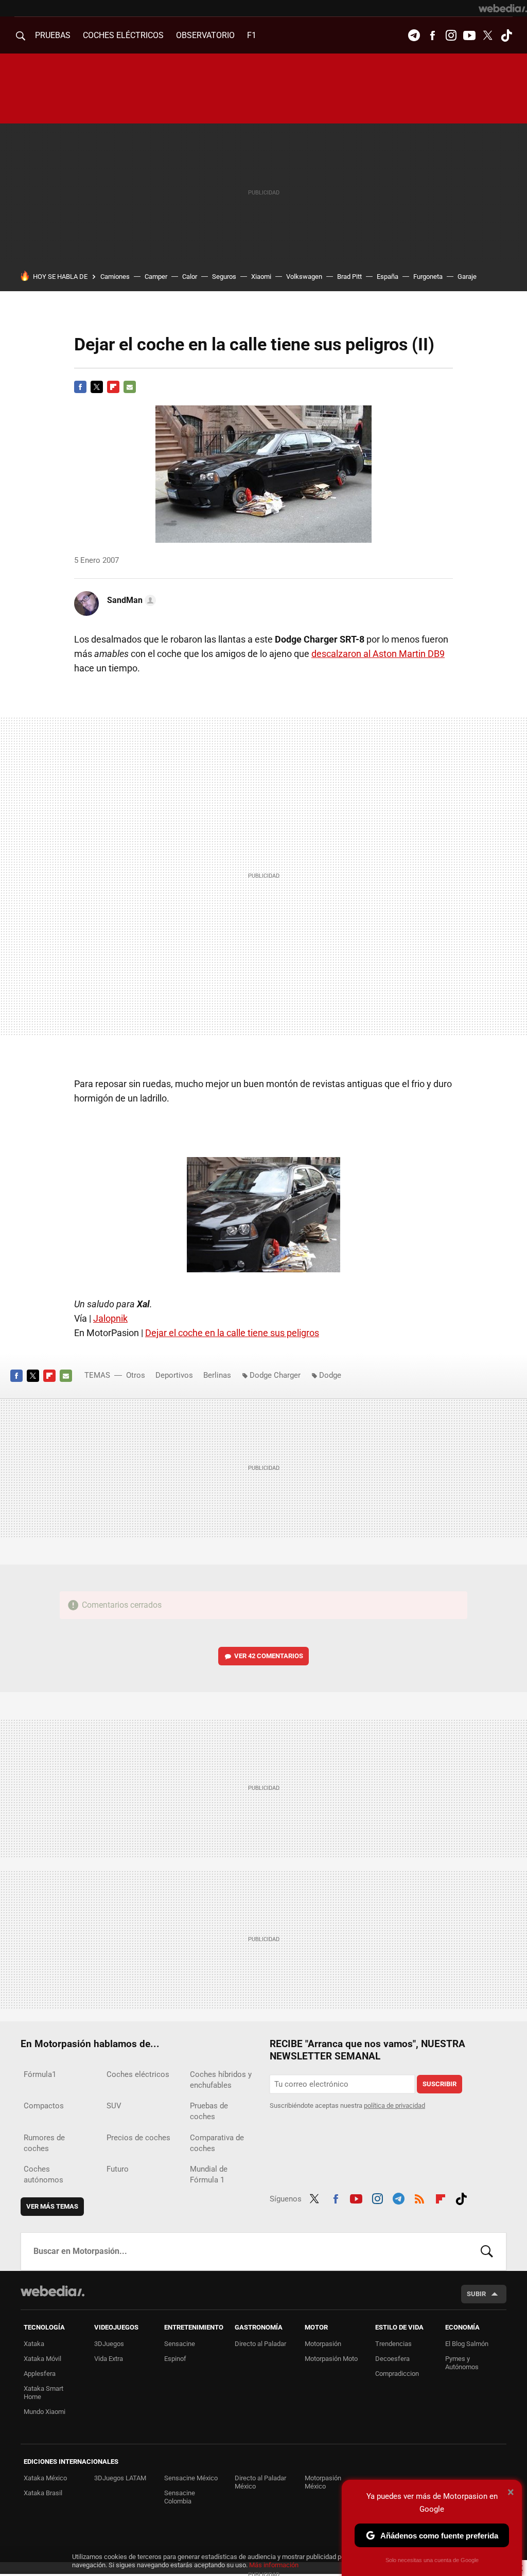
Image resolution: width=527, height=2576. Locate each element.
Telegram (414, 35)
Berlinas (217, 1375)
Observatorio (205, 35)
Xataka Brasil (43, 2493)
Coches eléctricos (138, 2074)
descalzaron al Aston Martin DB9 (378, 654)
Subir (476, 2294)
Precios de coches (138, 2138)
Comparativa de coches (217, 2143)
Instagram (451, 35)
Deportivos (174, 1375)
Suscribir (440, 2084)
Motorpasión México (323, 2482)
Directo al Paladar (260, 2344)
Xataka (34, 2344)
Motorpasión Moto (331, 2359)
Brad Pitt (349, 277)
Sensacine (180, 2344)
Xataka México (45, 2478)
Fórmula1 (40, 2074)
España (388, 277)
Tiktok (506, 35)
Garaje (467, 277)
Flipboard (113, 387)
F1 (252, 35)
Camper (156, 277)
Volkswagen (304, 277)
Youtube (469, 35)
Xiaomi (261, 277)
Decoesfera (392, 2359)
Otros (136, 1375)
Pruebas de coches (209, 2111)
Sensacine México (191, 2478)
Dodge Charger (275, 1375)
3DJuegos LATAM (120, 2478)
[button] (130, 600)
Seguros (224, 277)
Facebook (432, 35)
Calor (190, 277)
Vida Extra (109, 2359)
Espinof (175, 2359)
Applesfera (40, 2374)
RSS (419, 2197)
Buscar (487, 2251)
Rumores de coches (44, 2143)
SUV (114, 2106)
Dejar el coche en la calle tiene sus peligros (232, 1333)
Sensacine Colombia (180, 2497)
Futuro (118, 2169)
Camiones (115, 277)
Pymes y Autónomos (462, 2363)
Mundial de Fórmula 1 (209, 2174)
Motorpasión (323, 2344)
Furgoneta (428, 277)
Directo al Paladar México (260, 2482)
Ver (269, 1656)
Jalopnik (110, 1318)
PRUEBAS (53, 35)
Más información (274, 2565)
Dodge (330, 1375)
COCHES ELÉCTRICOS (123, 35)
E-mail (130, 387)
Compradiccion (397, 2374)
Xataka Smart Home (43, 2393)
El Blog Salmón (467, 2344)
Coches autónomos (43, 2174)
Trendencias (393, 2344)
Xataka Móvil (42, 2359)
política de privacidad (394, 2106)
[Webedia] (503, 8)
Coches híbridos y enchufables (221, 2080)
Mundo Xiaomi (45, 2412)
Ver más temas (52, 2206)
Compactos (44, 2106)
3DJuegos (109, 2344)
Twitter (488, 35)
